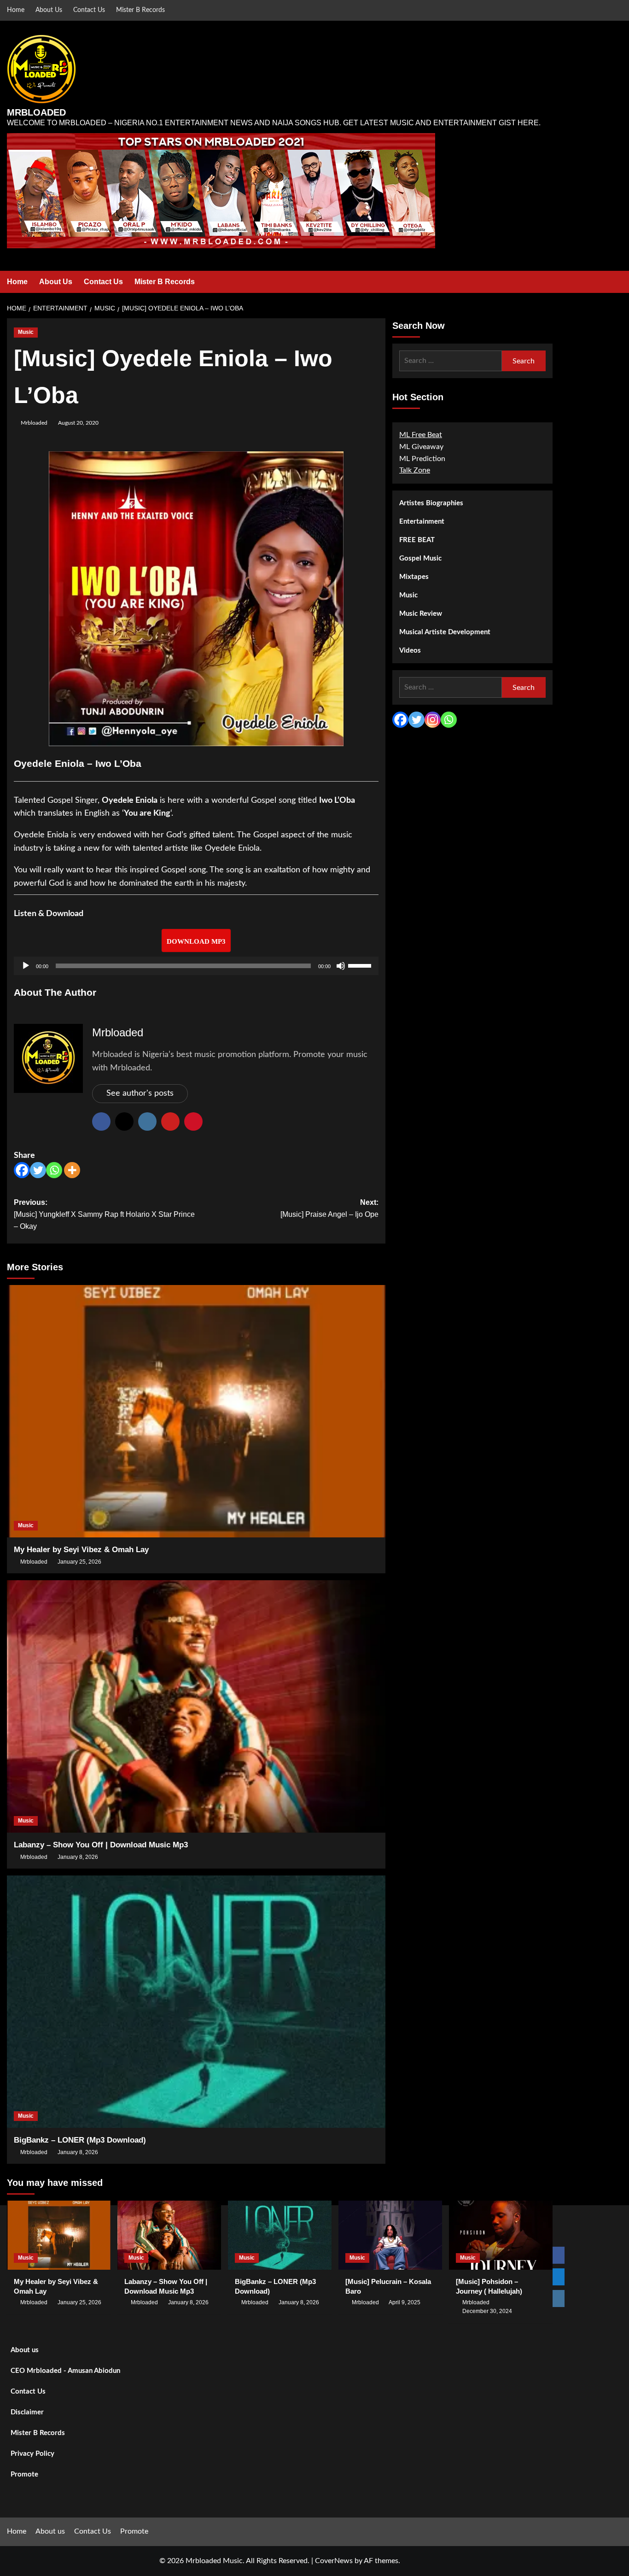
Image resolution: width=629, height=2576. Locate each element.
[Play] (26, 966)
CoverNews (334, 2561)
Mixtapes (414, 577)
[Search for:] (451, 361)
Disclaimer (27, 2412)
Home (16, 10)
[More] (72, 1170)
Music (26, 332)
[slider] (361, 965)
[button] (547, 282)
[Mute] (341, 966)
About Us (49, 10)
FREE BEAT (417, 540)
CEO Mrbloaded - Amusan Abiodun (65, 2371)
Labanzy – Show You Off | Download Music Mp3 (101, 1845)
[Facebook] (22, 1170)
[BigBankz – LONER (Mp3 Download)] (196, 2002)
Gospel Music (420, 558)
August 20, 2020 (78, 423)
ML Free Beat (421, 435)
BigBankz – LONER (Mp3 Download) (80, 2140)
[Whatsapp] (54, 1170)
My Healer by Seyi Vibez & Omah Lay (81, 1550)
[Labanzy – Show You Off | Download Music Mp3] (196, 1706)
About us (25, 2350)
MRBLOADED (36, 112)
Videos (410, 651)
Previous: (104, 1214)
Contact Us (89, 10)
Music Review (421, 614)
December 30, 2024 (487, 2311)
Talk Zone (415, 470)
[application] (196, 966)
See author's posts (140, 1093)
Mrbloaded (34, 423)
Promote (24, 2474)
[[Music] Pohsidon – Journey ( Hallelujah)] (501, 2235)
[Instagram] (433, 720)
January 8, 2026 (78, 1857)
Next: (329, 1208)
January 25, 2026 (79, 1562)
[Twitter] (38, 1170)
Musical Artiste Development (445, 632)
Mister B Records (140, 10)
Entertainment (422, 522)
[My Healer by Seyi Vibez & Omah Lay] (196, 1411)
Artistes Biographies (431, 503)
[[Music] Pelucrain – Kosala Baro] (390, 2235)
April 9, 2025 (405, 2302)
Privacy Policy (32, 2454)
